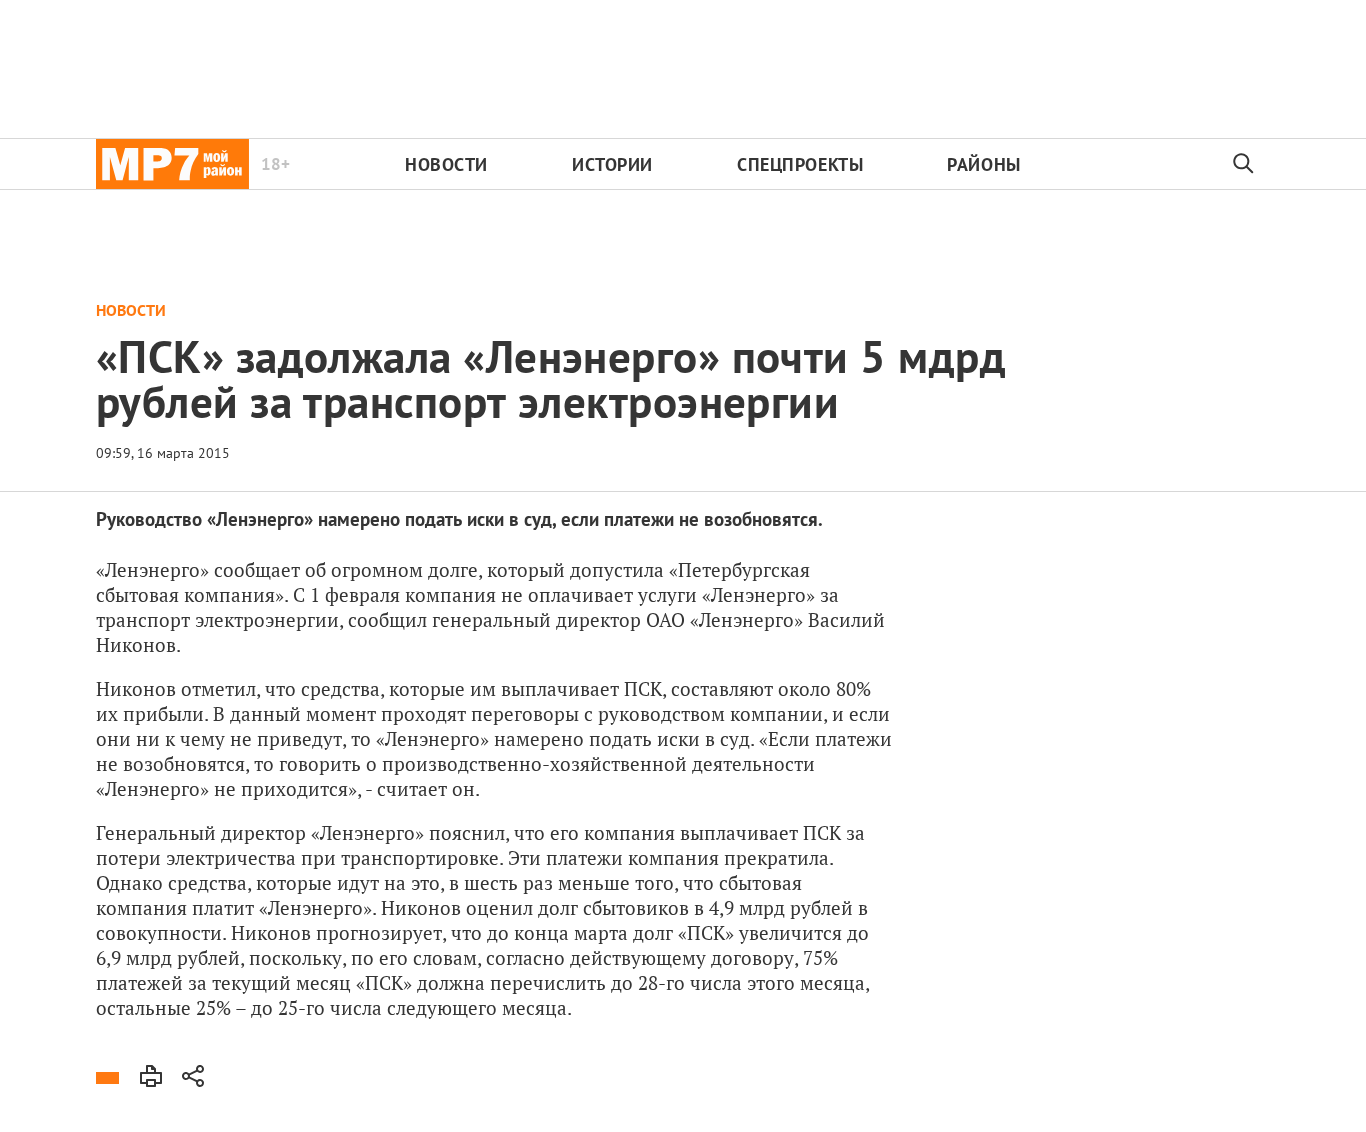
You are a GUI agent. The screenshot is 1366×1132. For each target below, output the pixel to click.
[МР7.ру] (172, 164)
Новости (446, 164)
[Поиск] (1244, 164)
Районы (983, 164)
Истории (612, 164)
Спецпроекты (800, 164)
